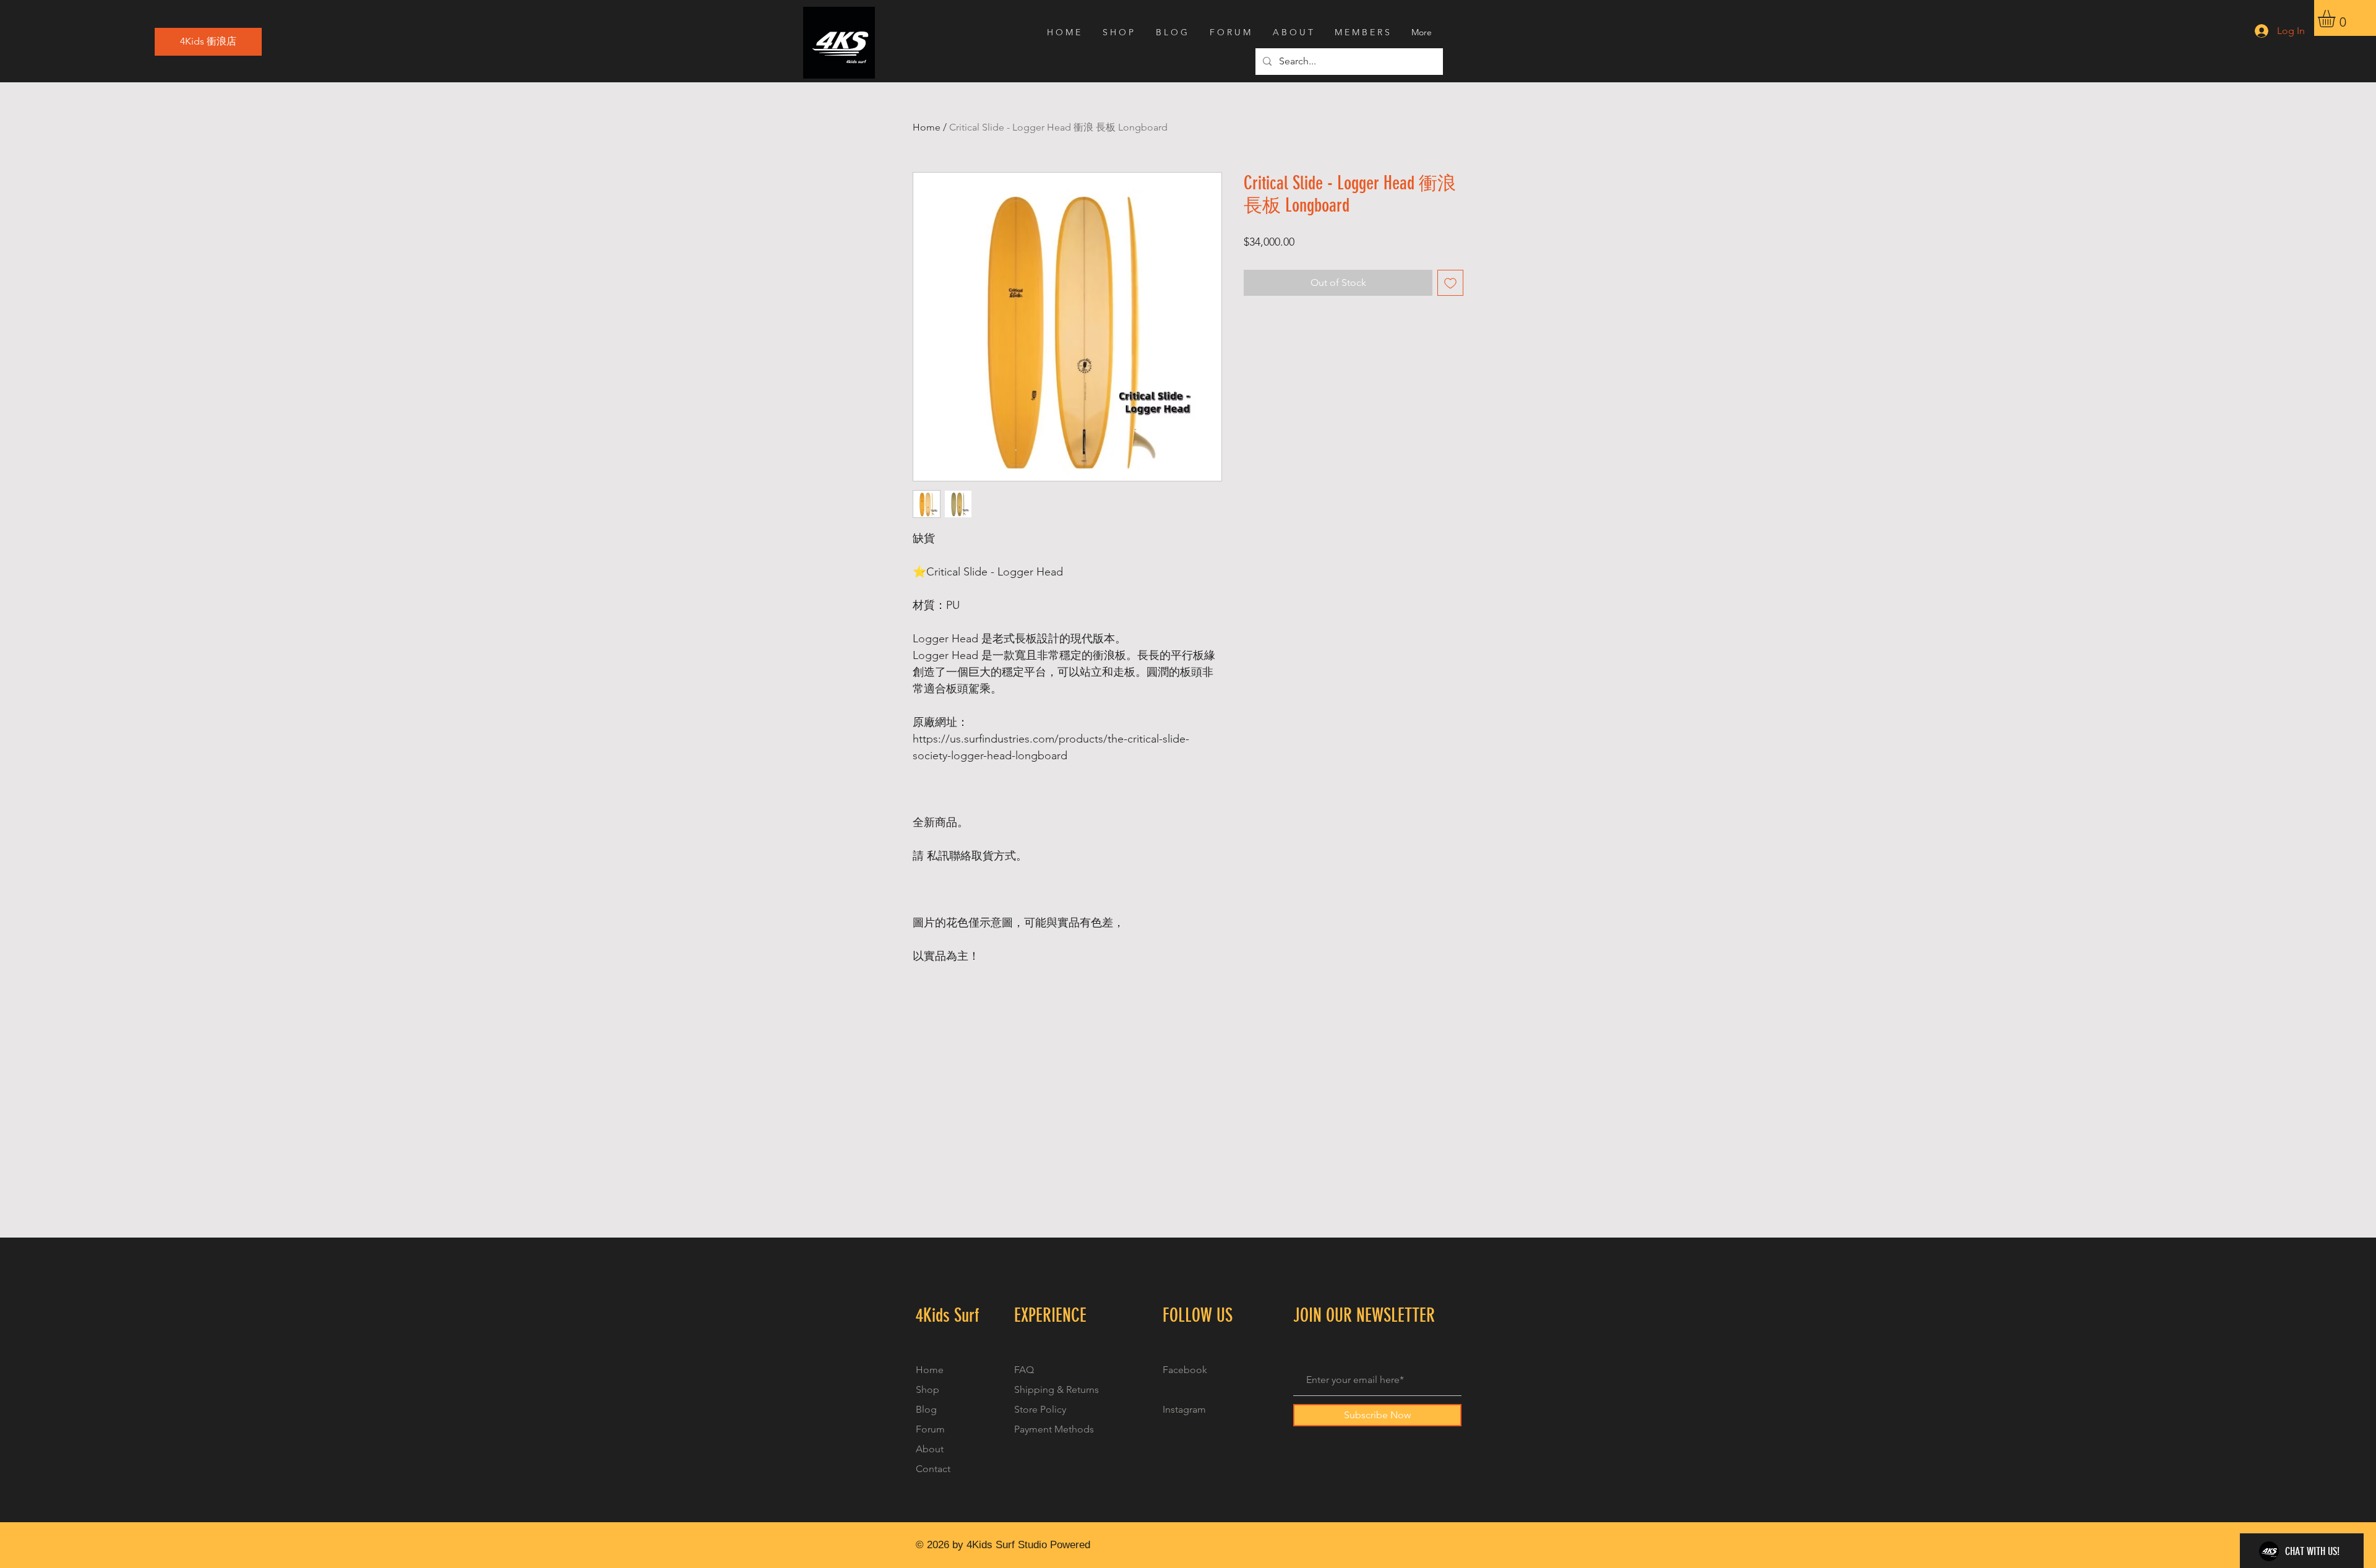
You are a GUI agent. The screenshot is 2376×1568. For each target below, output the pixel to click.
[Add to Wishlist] (1450, 283)
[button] (2337, 19)
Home (927, 127)
